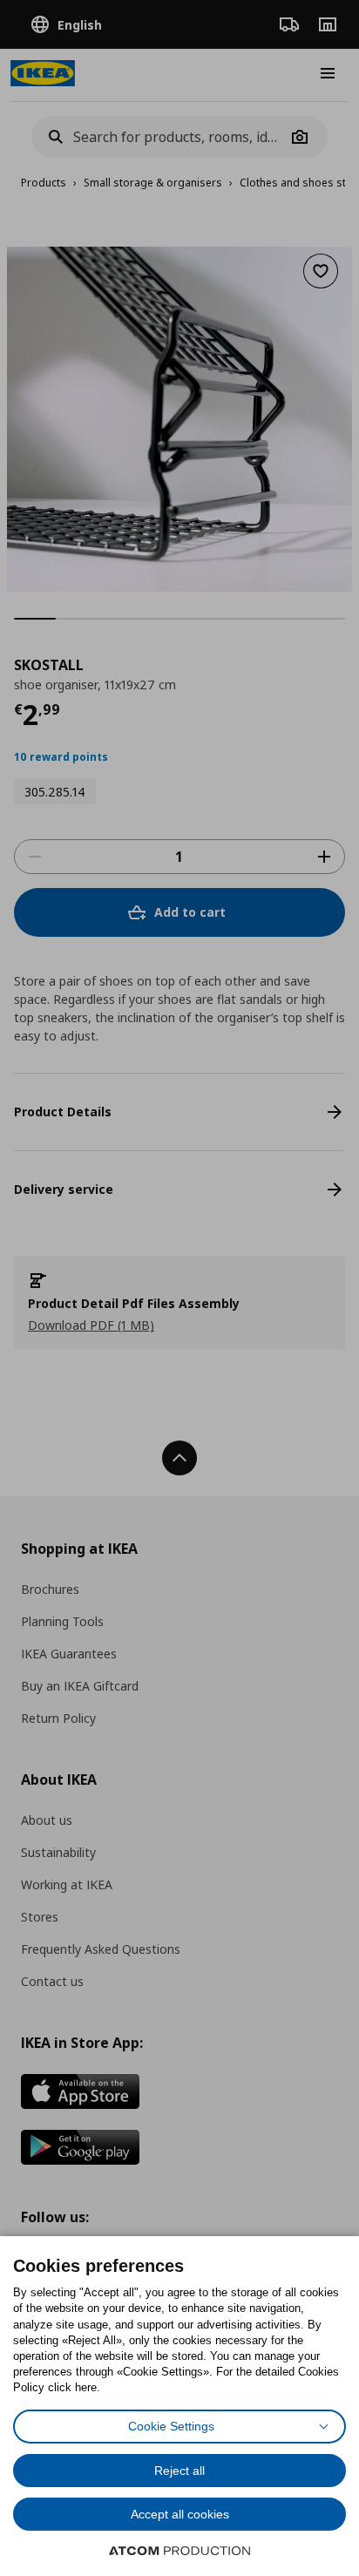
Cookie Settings (171, 2426)
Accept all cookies (180, 2514)
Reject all (179, 2471)
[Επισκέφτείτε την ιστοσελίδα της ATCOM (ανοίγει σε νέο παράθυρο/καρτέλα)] (179, 2551)
